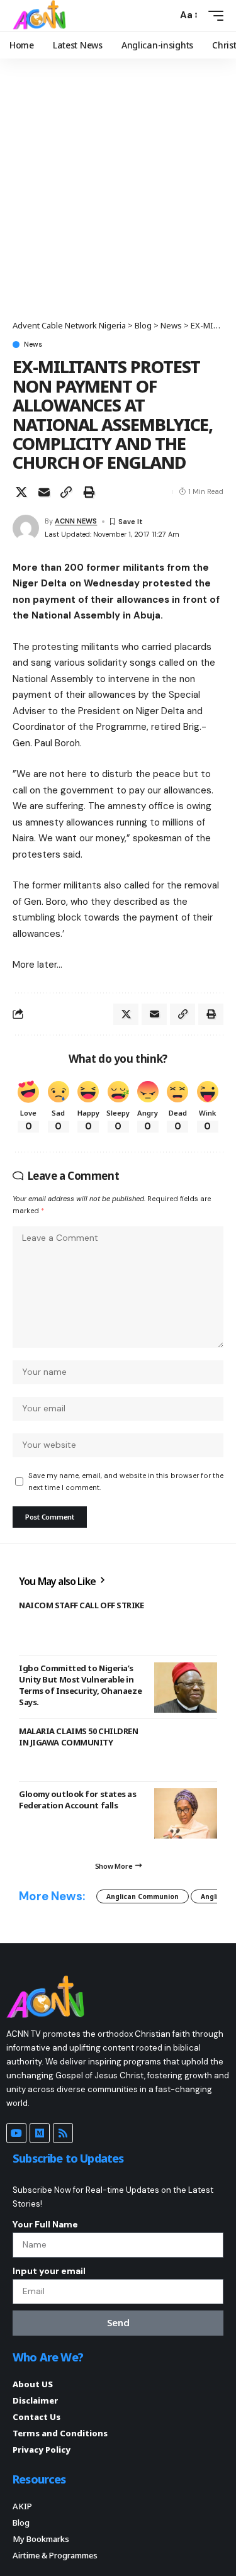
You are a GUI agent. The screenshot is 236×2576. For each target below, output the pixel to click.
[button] (165, 15)
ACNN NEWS (76, 521)
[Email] (44, 492)
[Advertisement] (118, 195)
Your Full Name (45, 2224)
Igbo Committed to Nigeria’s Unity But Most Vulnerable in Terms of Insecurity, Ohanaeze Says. (80, 1685)
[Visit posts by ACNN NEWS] (26, 528)
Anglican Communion (143, 1896)
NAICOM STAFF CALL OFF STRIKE (81, 1605)
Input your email (49, 2271)
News (33, 344)
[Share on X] (21, 492)
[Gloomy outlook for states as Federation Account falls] (186, 1813)
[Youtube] (16, 2133)
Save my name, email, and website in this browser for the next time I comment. (126, 1481)
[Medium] (40, 2133)
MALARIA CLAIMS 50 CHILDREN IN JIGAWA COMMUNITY (78, 1737)
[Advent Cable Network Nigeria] (42, 16)
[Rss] (63, 2133)
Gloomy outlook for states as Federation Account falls (78, 1800)
